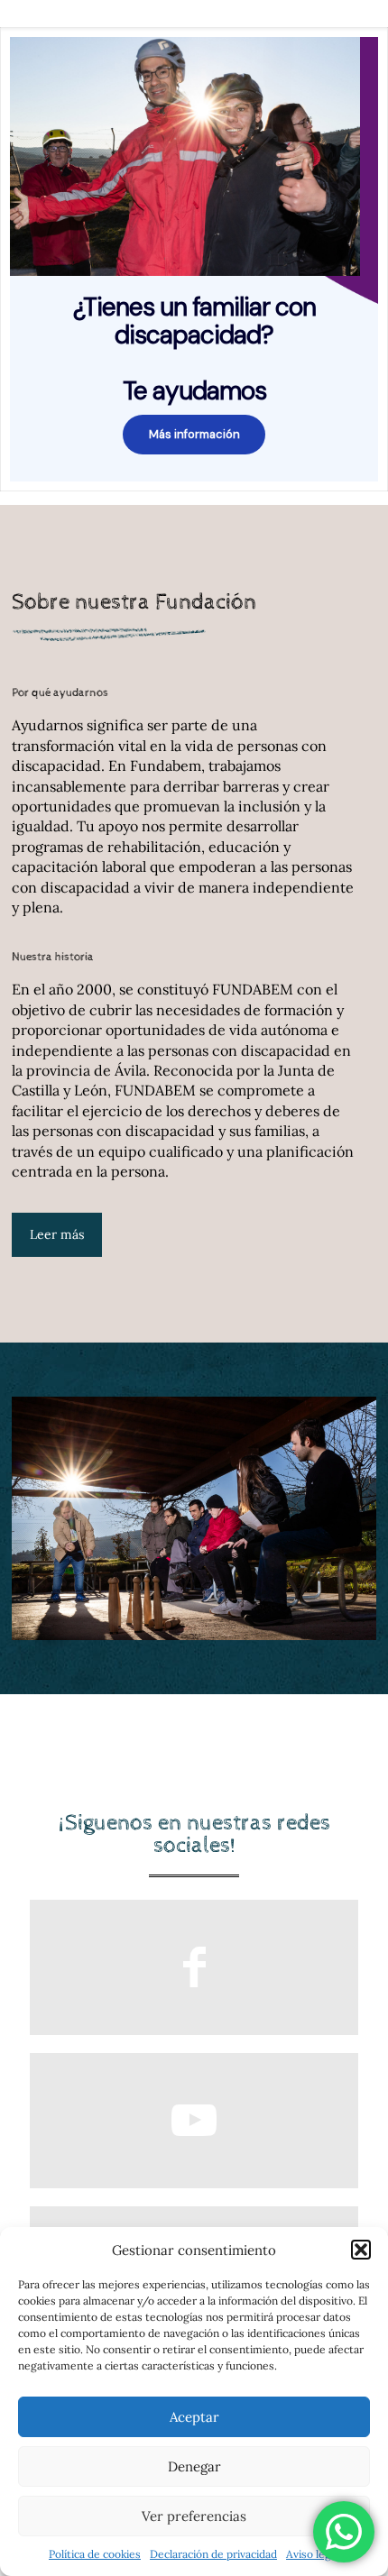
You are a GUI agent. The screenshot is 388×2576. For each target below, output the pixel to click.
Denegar (194, 2466)
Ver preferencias (194, 2516)
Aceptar (194, 2417)
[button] (361, 2250)
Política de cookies (95, 2554)
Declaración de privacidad (213, 2554)
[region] (194, 259)
